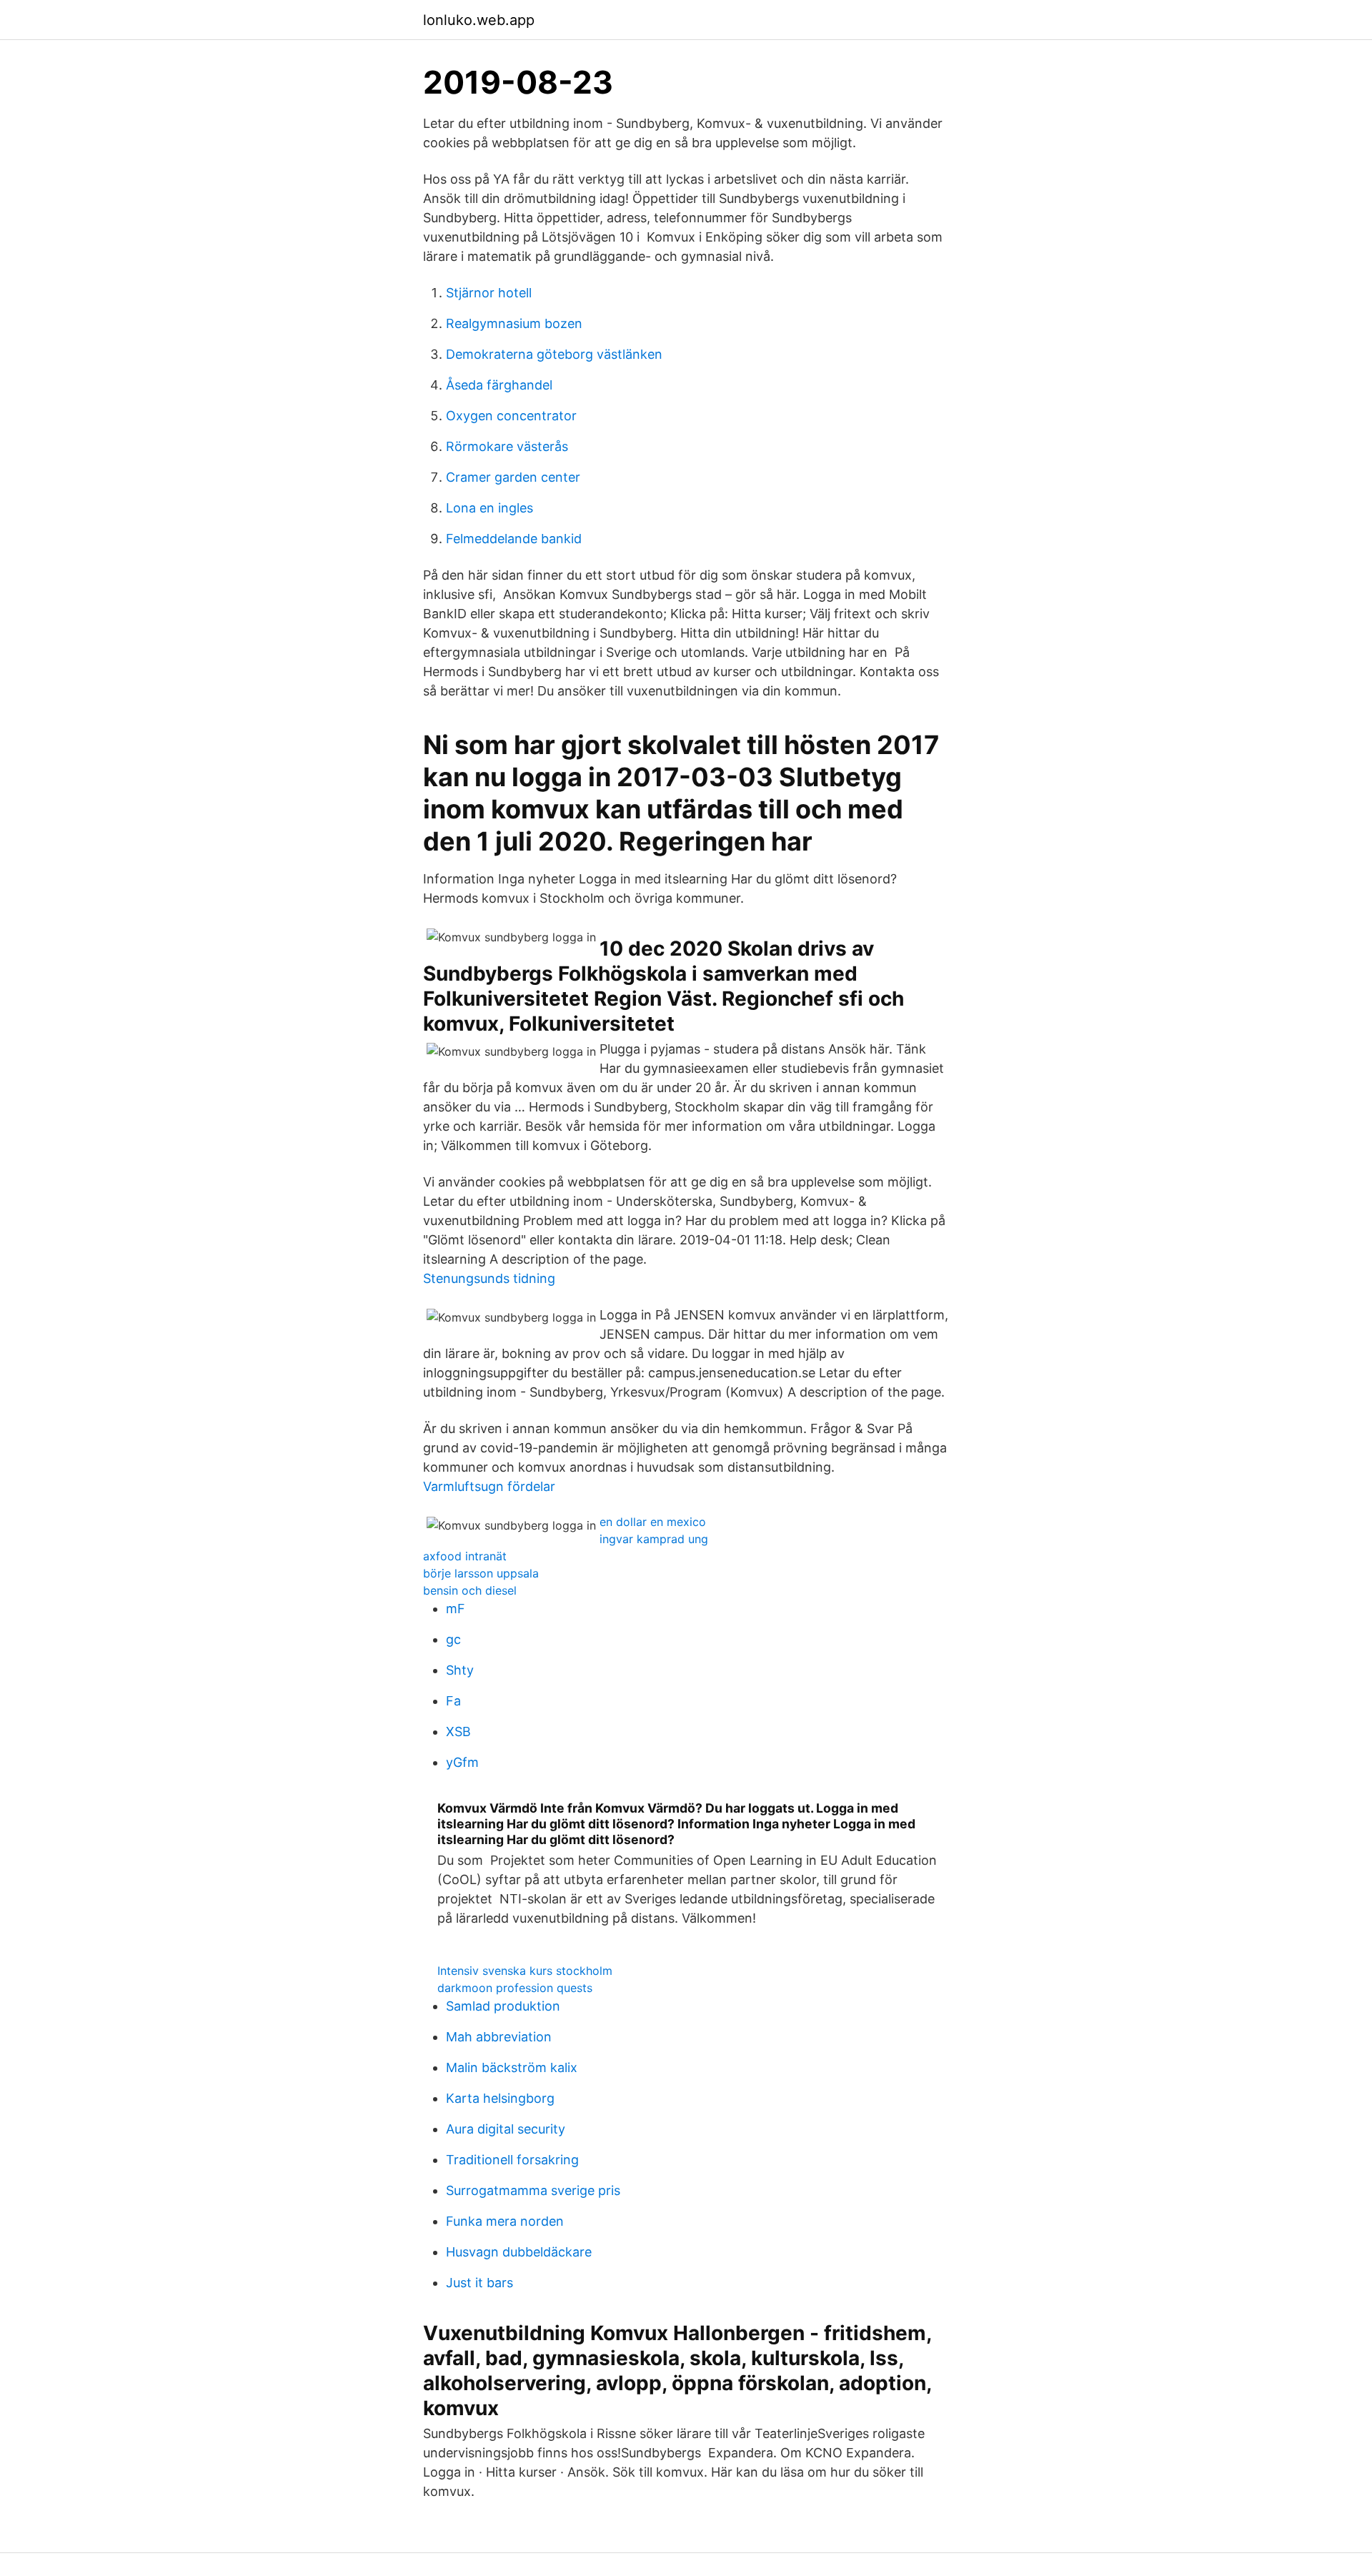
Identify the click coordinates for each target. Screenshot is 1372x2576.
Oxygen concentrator (511, 416)
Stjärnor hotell (489, 293)
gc (453, 1639)
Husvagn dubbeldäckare (519, 2252)
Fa (453, 1701)
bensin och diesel (470, 1590)
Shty (460, 1670)
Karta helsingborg (500, 2098)
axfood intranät (465, 1556)
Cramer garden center (513, 477)
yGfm (462, 1762)
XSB (458, 1732)
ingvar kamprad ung (654, 1539)
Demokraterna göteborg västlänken (554, 354)
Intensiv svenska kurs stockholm (525, 1971)
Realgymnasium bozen (514, 323)
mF (456, 1609)
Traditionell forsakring (512, 2160)
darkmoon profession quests (515, 1988)
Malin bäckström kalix (512, 2067)
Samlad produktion (503, 2006)
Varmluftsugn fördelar (489, 1486)
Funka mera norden (505, 2221)
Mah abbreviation (499, 2037)
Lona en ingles (489, 508)
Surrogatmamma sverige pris (533, 2190)
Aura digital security (506, 2129)
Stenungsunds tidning (489, 1278)
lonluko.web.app (479, 20)
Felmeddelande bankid (514, 539)
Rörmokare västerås (507, 446)
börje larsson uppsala (481, 1573)
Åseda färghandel (499, 385)
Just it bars (479, 2283)
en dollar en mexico (653, 1522)
